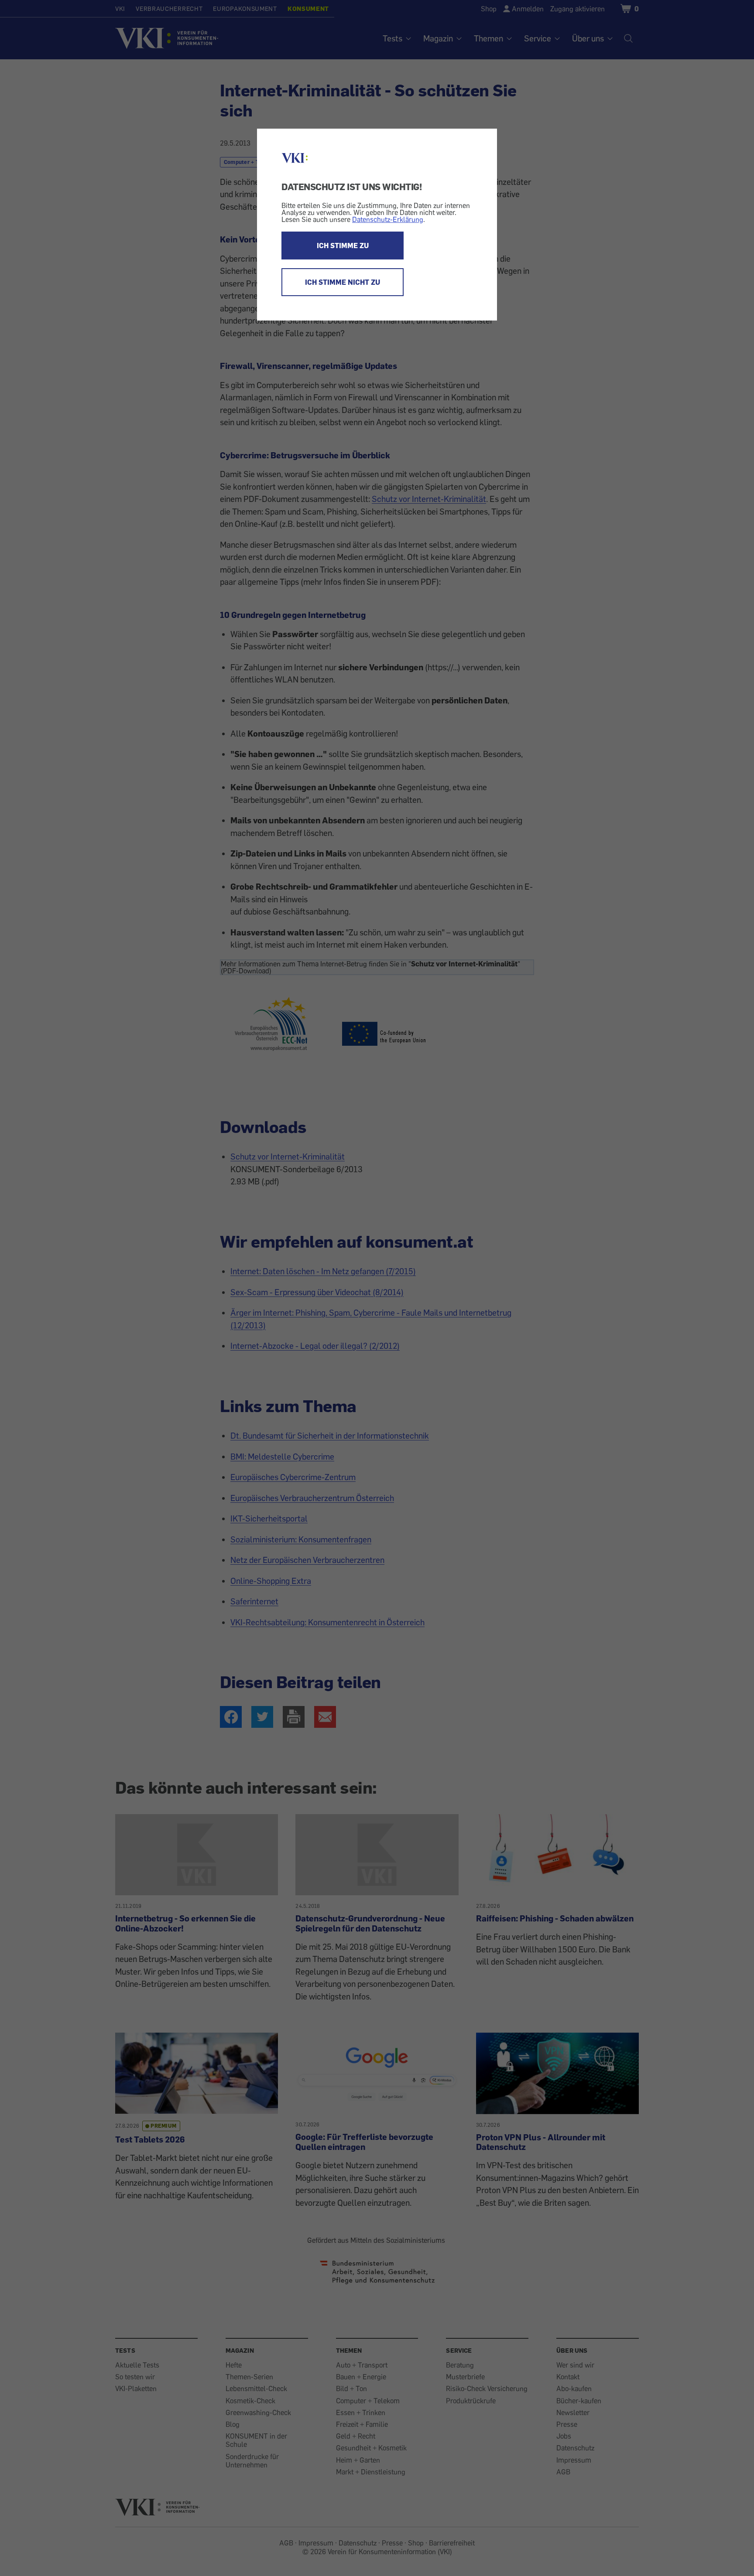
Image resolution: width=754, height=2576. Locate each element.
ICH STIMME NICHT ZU (343, 282)
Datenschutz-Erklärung (388, 219)
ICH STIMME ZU (343, 246)
